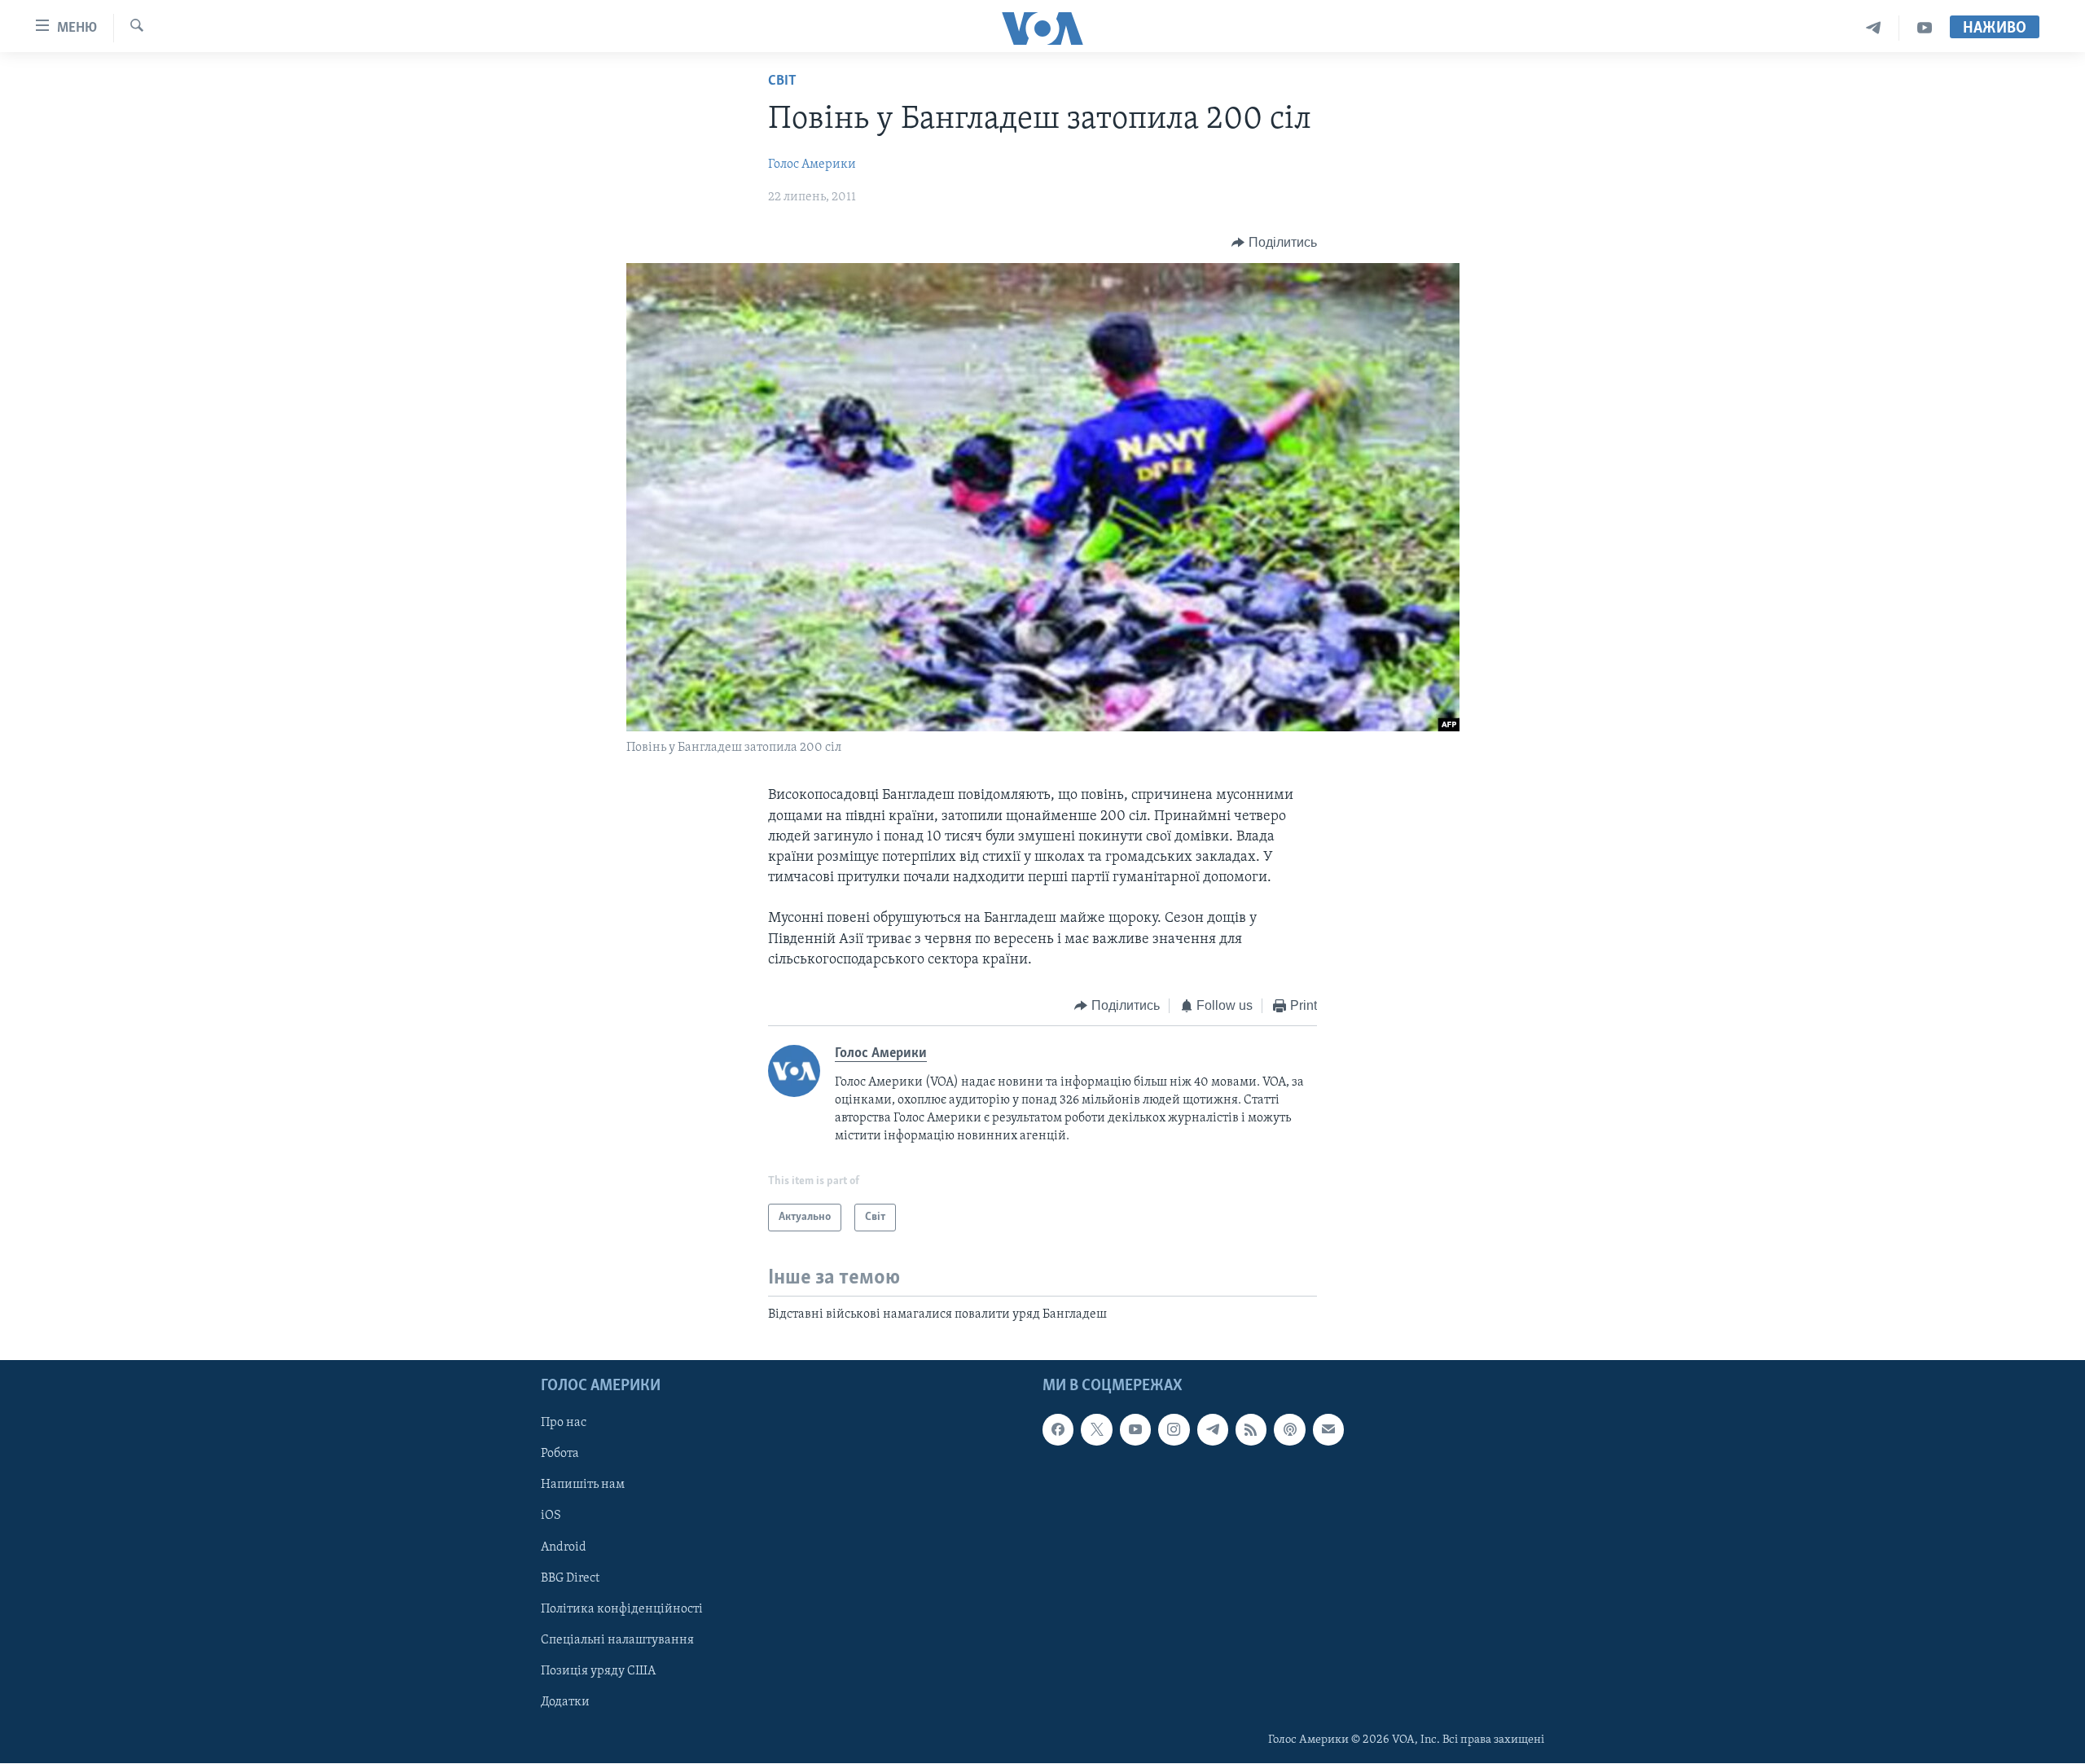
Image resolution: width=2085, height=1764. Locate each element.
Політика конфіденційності (622, 1609)
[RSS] (1251, 1430)
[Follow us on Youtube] (1135, 1430)
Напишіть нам (583, 1485)
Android (564, 1547)
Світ (782, 81)
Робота (560, 1455)
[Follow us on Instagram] (1174, 1430)
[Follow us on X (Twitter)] (1096, 1430)
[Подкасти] (1289, 1430)
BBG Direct (570, 1578)
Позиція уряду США (598, 1671)
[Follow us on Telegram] (1213, 1430)
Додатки (565, 1702)
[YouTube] (1925, 28)
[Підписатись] (1328, 1430)
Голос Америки (812, 165)
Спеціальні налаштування (617, 1640)
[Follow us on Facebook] (1058, 1430)
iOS (551, 1516)
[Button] (1274, 243)
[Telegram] (1874, 28)
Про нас (564, 1424)
